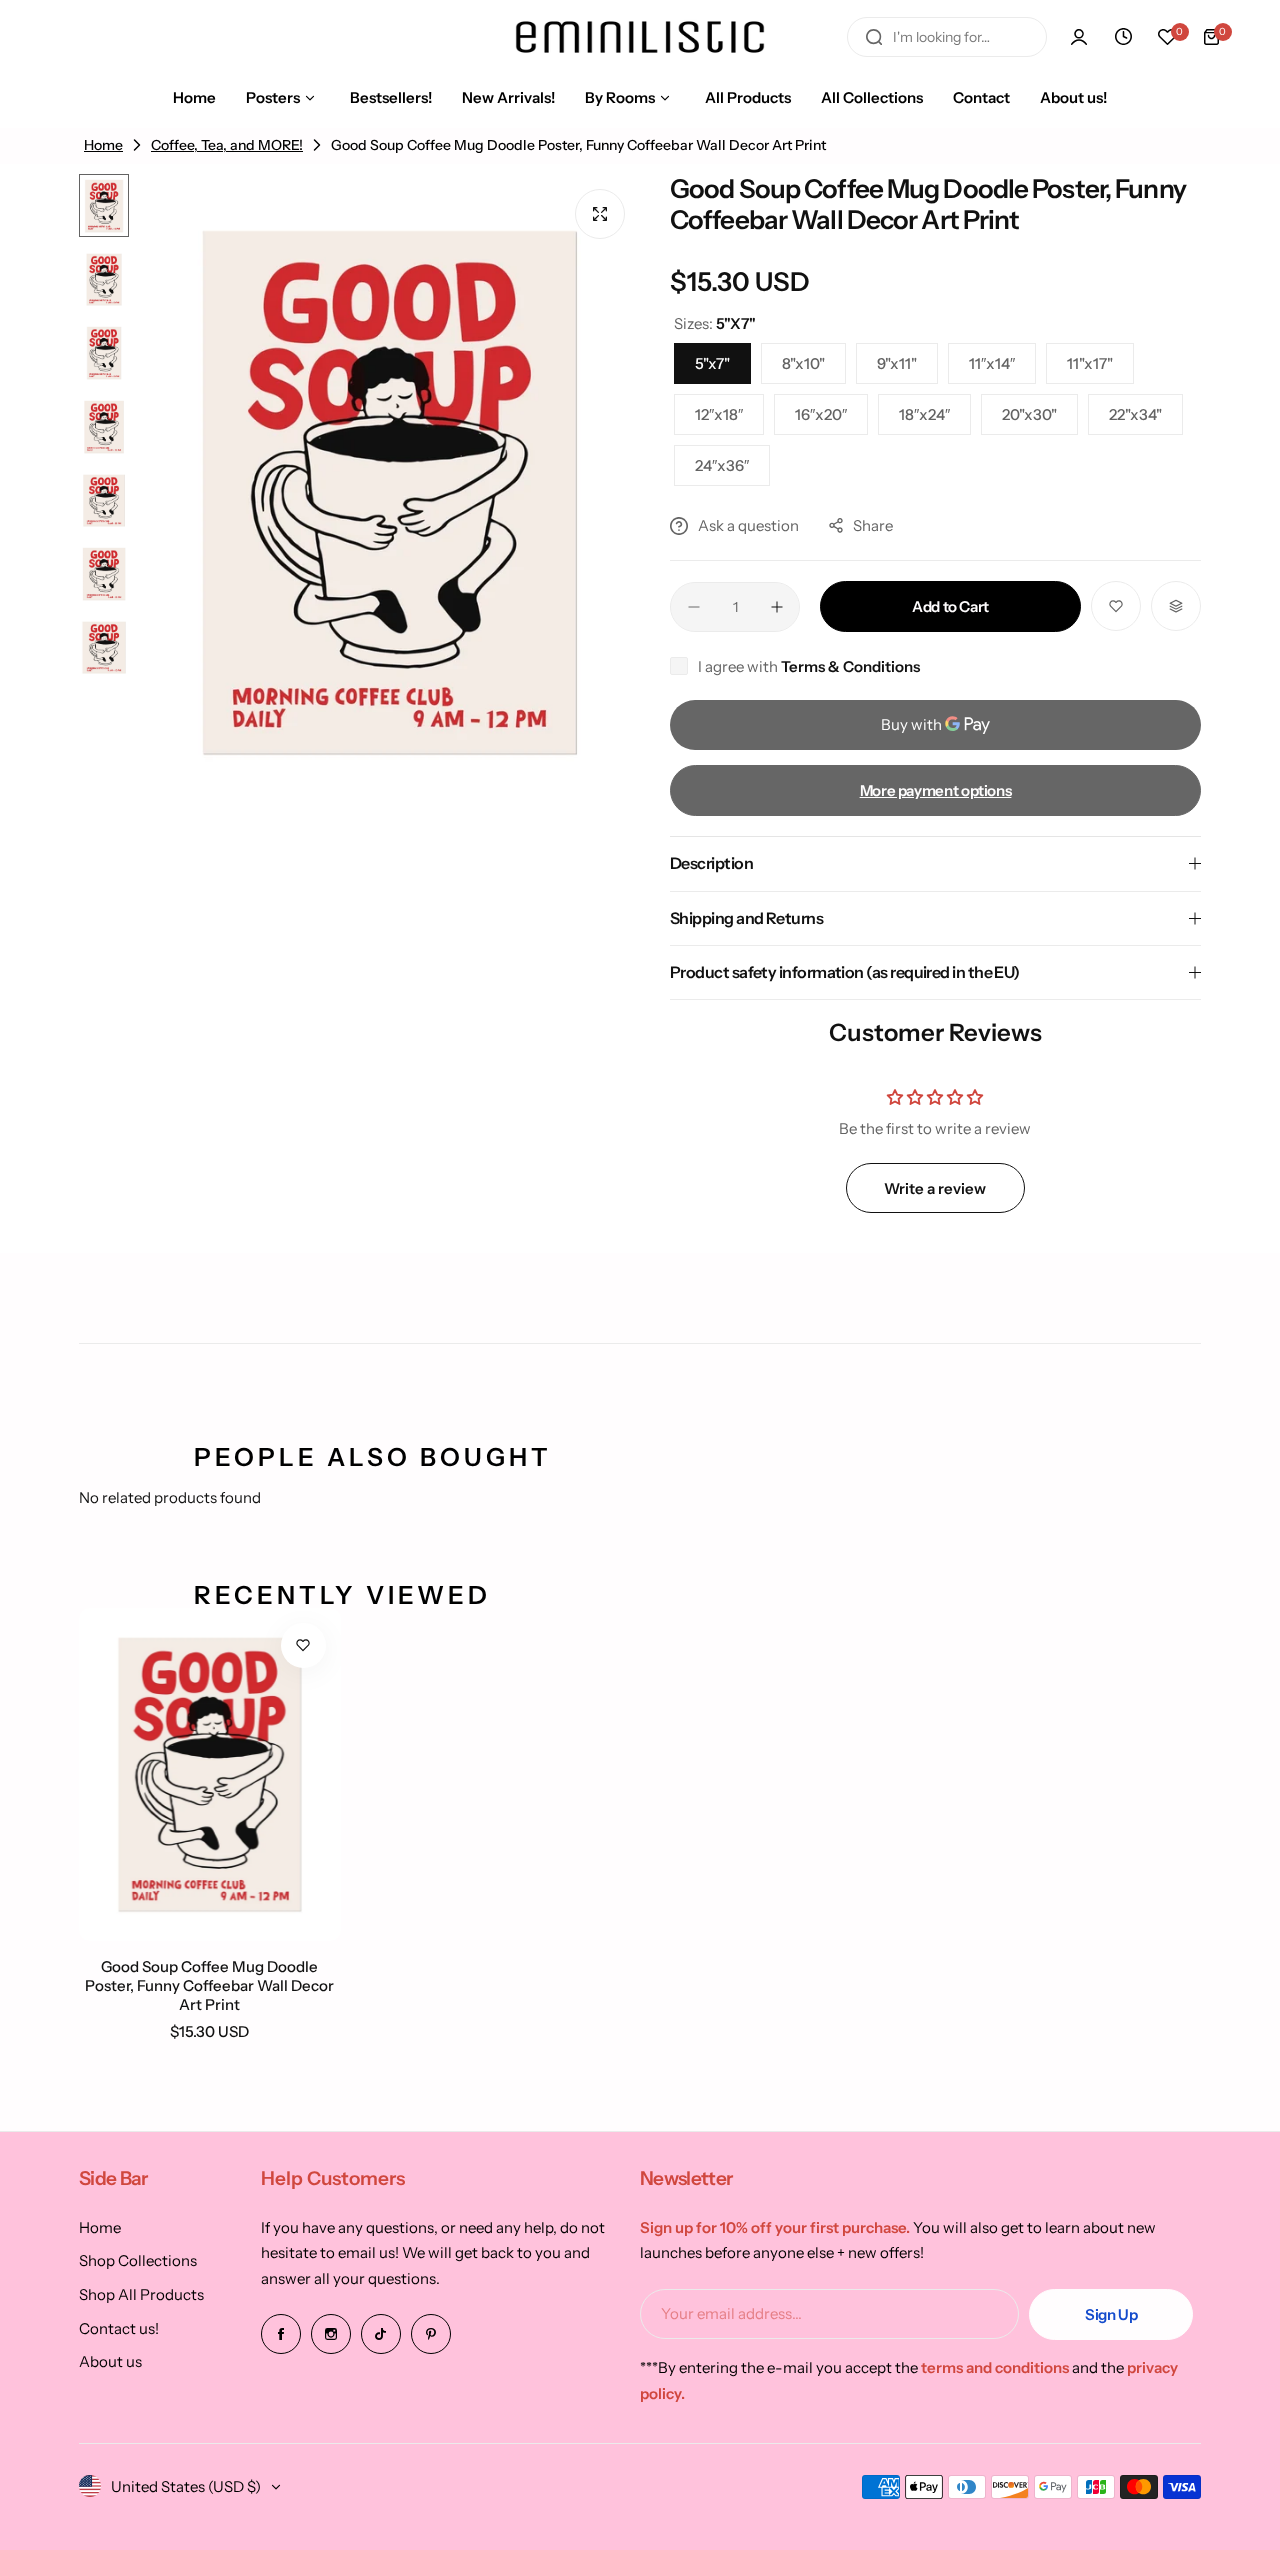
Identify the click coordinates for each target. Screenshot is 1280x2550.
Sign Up (1111, 2314)
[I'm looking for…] (874, 37)
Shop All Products (141, 2294)
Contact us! (119, 2328)
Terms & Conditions (850, 666)
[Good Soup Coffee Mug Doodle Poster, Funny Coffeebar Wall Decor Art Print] (210, 1774)
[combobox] (947, 37)
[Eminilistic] (640, 37)
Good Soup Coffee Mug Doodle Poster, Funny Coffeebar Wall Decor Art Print (209, 1985)
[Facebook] (281, 2334)
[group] (389, 493)
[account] (1079, 37)
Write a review (935, 1188)
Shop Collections (138, 2260)
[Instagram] (331, 2334)
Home (100, 2227)
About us (110, 2361)
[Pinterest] (431, 2334)
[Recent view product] (1123, 37)
